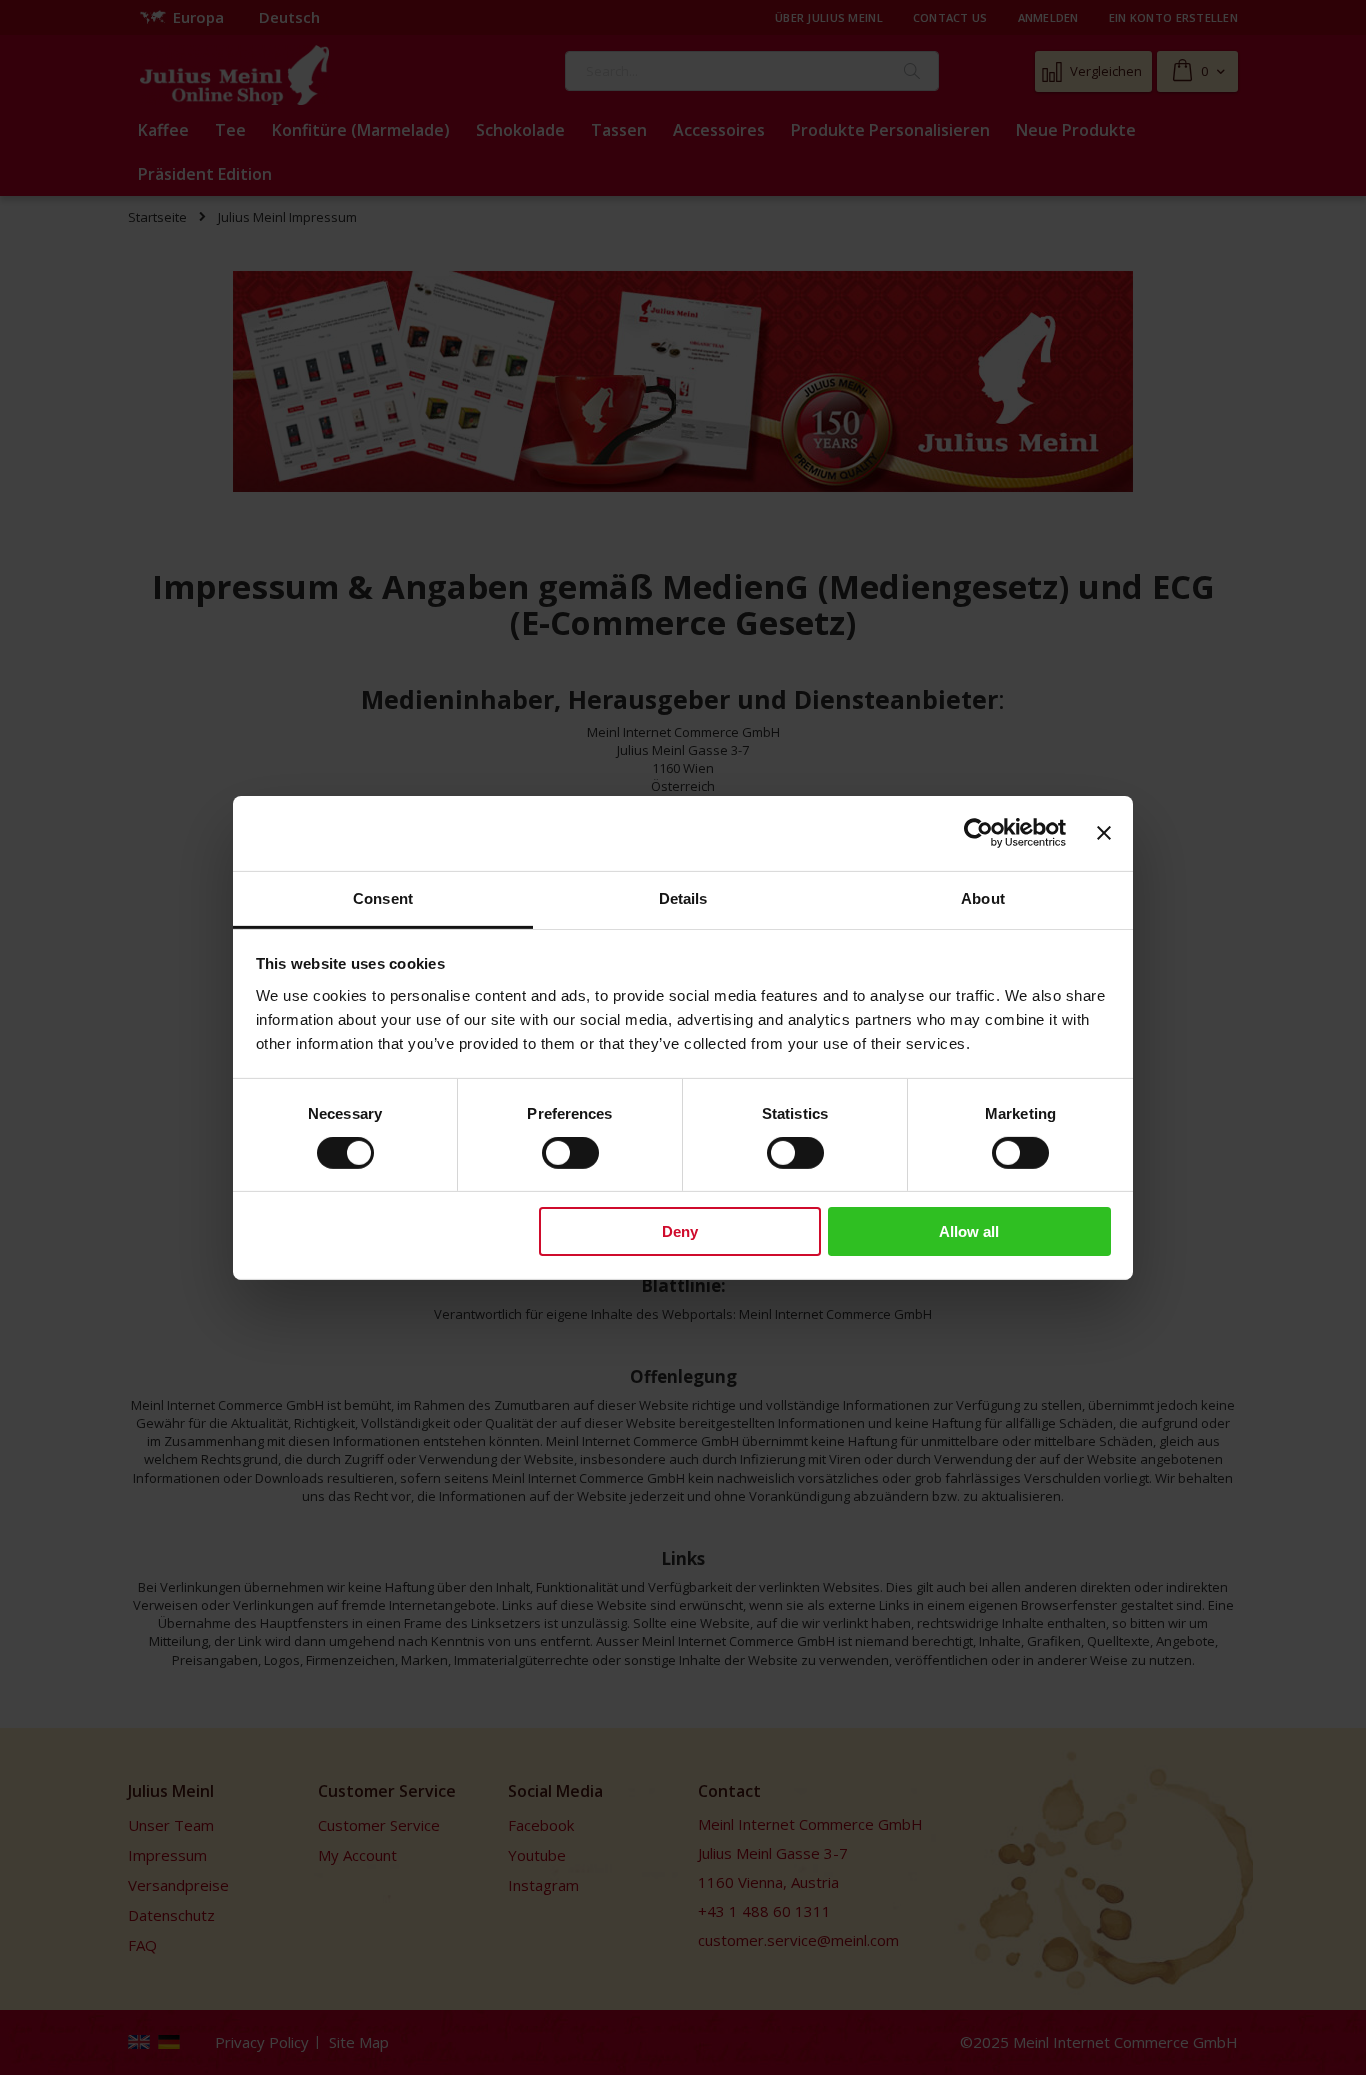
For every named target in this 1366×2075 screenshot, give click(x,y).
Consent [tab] (383, 897)
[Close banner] (1104, 833)
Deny (680, 1231)
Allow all (969, 1231)
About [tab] (983, 897)
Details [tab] (683, 897)
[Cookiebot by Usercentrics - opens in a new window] (978, 833)
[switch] (570, 1155)
